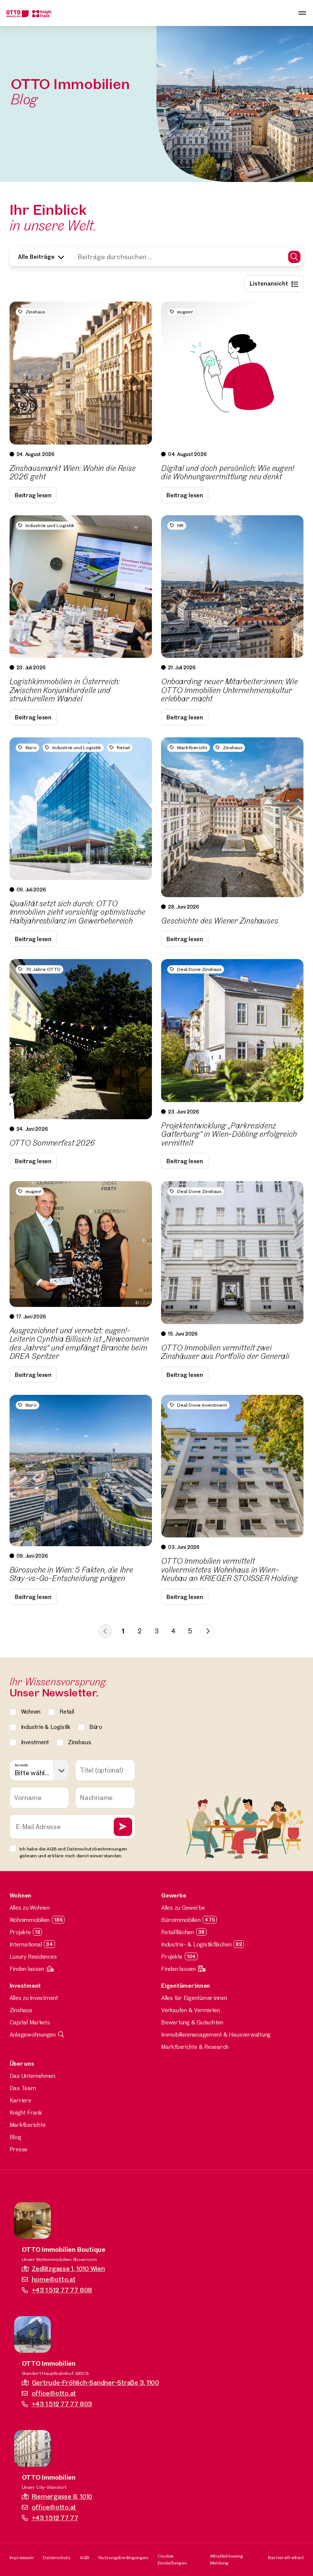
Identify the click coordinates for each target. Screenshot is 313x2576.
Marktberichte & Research (195, 2047)
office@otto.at (54, 2393)
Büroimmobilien (181, 1920)
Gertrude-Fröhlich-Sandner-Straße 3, (95, 2382)
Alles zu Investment (34, 1998)
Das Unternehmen (32, 2076)
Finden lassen (27, 1969)
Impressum (22, 2557)
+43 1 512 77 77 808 (62, 2290)
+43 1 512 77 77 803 (62, 2404)
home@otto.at (54, 2279)
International (26, 1944)
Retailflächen (177, 1932)
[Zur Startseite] (29, 13)
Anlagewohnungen (33, 2035)
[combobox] (40, 1770)
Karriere (20, 2100)
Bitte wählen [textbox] (33, 1773)
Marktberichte (28, 2125)
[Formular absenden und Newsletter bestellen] (123, 1827)
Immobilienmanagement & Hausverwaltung (216, 2035)
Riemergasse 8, (62, 2496)
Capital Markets (30, 2022)
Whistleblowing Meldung (227, 2559)
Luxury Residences (33, 1957)
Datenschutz (56, 2557)
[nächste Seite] (208, 1631)
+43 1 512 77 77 (55, 2518)
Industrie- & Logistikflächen (196, 1944)
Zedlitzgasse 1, (68, 2268)
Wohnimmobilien (30, 1920)
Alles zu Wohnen (30, 1908)
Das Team (23, 2088)
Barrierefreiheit (286, 2557)
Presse (19, 2149)
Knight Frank (26, 2113)
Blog (15, 2137)
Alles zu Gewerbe (183, 1908)
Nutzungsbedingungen (123, 2557)
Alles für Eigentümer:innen (194, 1998)
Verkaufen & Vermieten (190, 2010)
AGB (85, 2557)
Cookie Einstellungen (172, 2559)
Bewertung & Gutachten (192, 2022)
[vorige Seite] (105, 1631)
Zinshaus (21, 2010)
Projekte (20, 1932)
